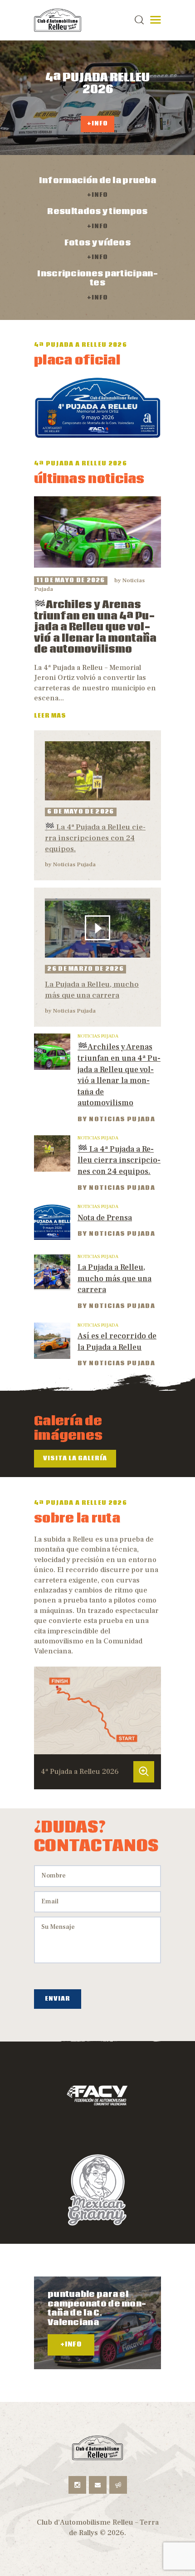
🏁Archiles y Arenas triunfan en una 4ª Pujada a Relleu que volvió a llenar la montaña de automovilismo (95, 627)
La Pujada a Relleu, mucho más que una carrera (92, 990)
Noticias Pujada (74, 864)
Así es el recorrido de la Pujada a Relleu (117, 1342)
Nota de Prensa (105, 1218)
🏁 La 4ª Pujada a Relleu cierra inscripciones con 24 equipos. (95, 838)
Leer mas (50, 716)
